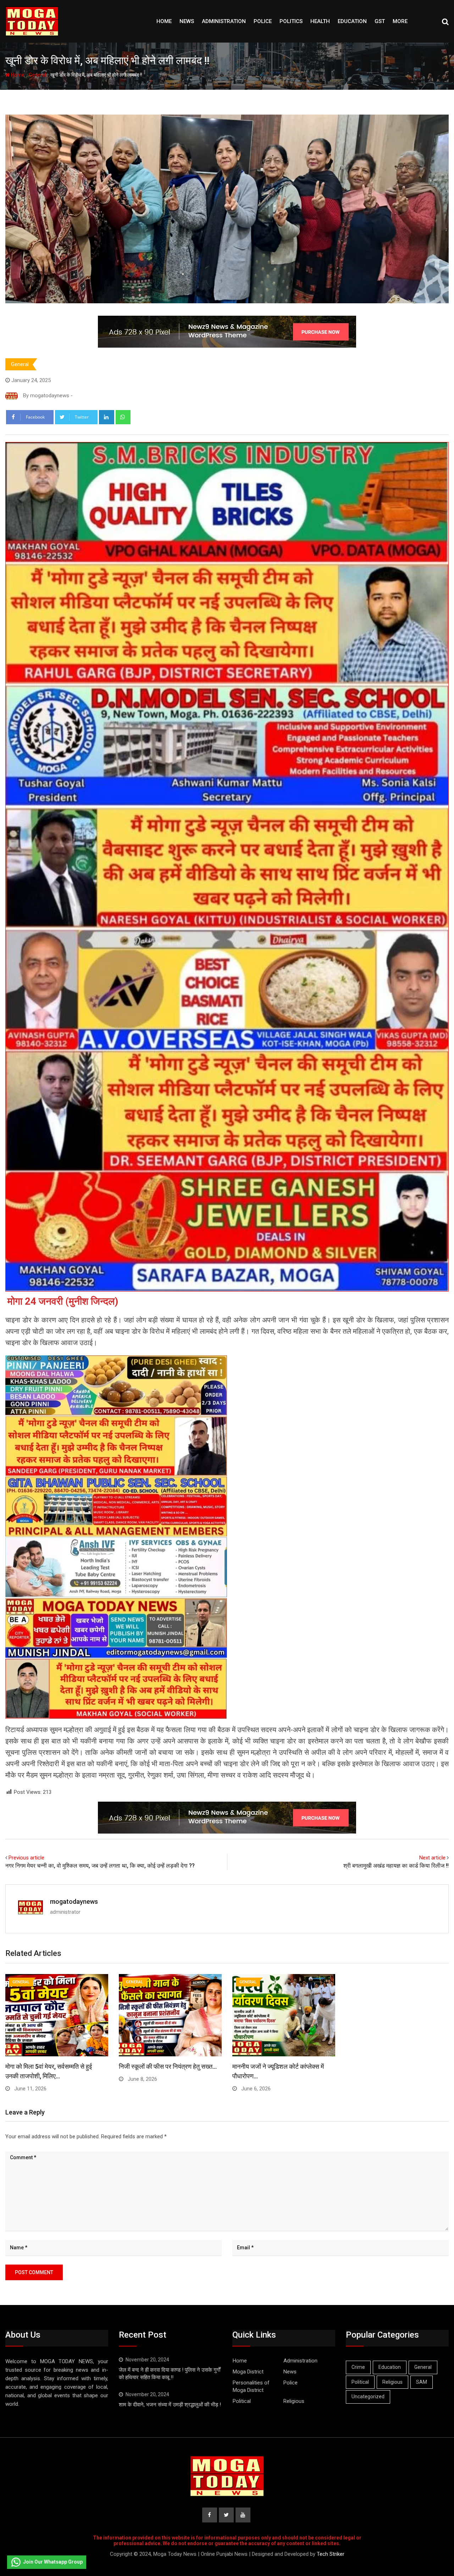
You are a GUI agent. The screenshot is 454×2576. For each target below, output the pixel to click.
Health (320, 21)
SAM (422, 2382)
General (37, 75)
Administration (224, 21)
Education (352, 21)
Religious (294, 2401)
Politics (291, 21)
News (187, 21)
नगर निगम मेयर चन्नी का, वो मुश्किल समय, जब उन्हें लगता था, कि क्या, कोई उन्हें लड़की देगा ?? (100, 1866)
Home (164, 21)
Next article (432, 1858)
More (400, 21)
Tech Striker (331, 2554)
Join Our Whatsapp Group (53, 2562)
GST (380, 21)
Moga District (248, 2372)
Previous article (26, 1858)
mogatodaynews (74, 1901)
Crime (358, 2367)
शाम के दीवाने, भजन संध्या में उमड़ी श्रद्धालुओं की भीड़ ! (170, 2405)
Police (263, 21)
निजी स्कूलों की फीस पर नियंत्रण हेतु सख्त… (168, 2066)
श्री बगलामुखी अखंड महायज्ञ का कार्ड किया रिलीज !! (396, 1866)
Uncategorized (368, 2397)
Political (242, 2401)
